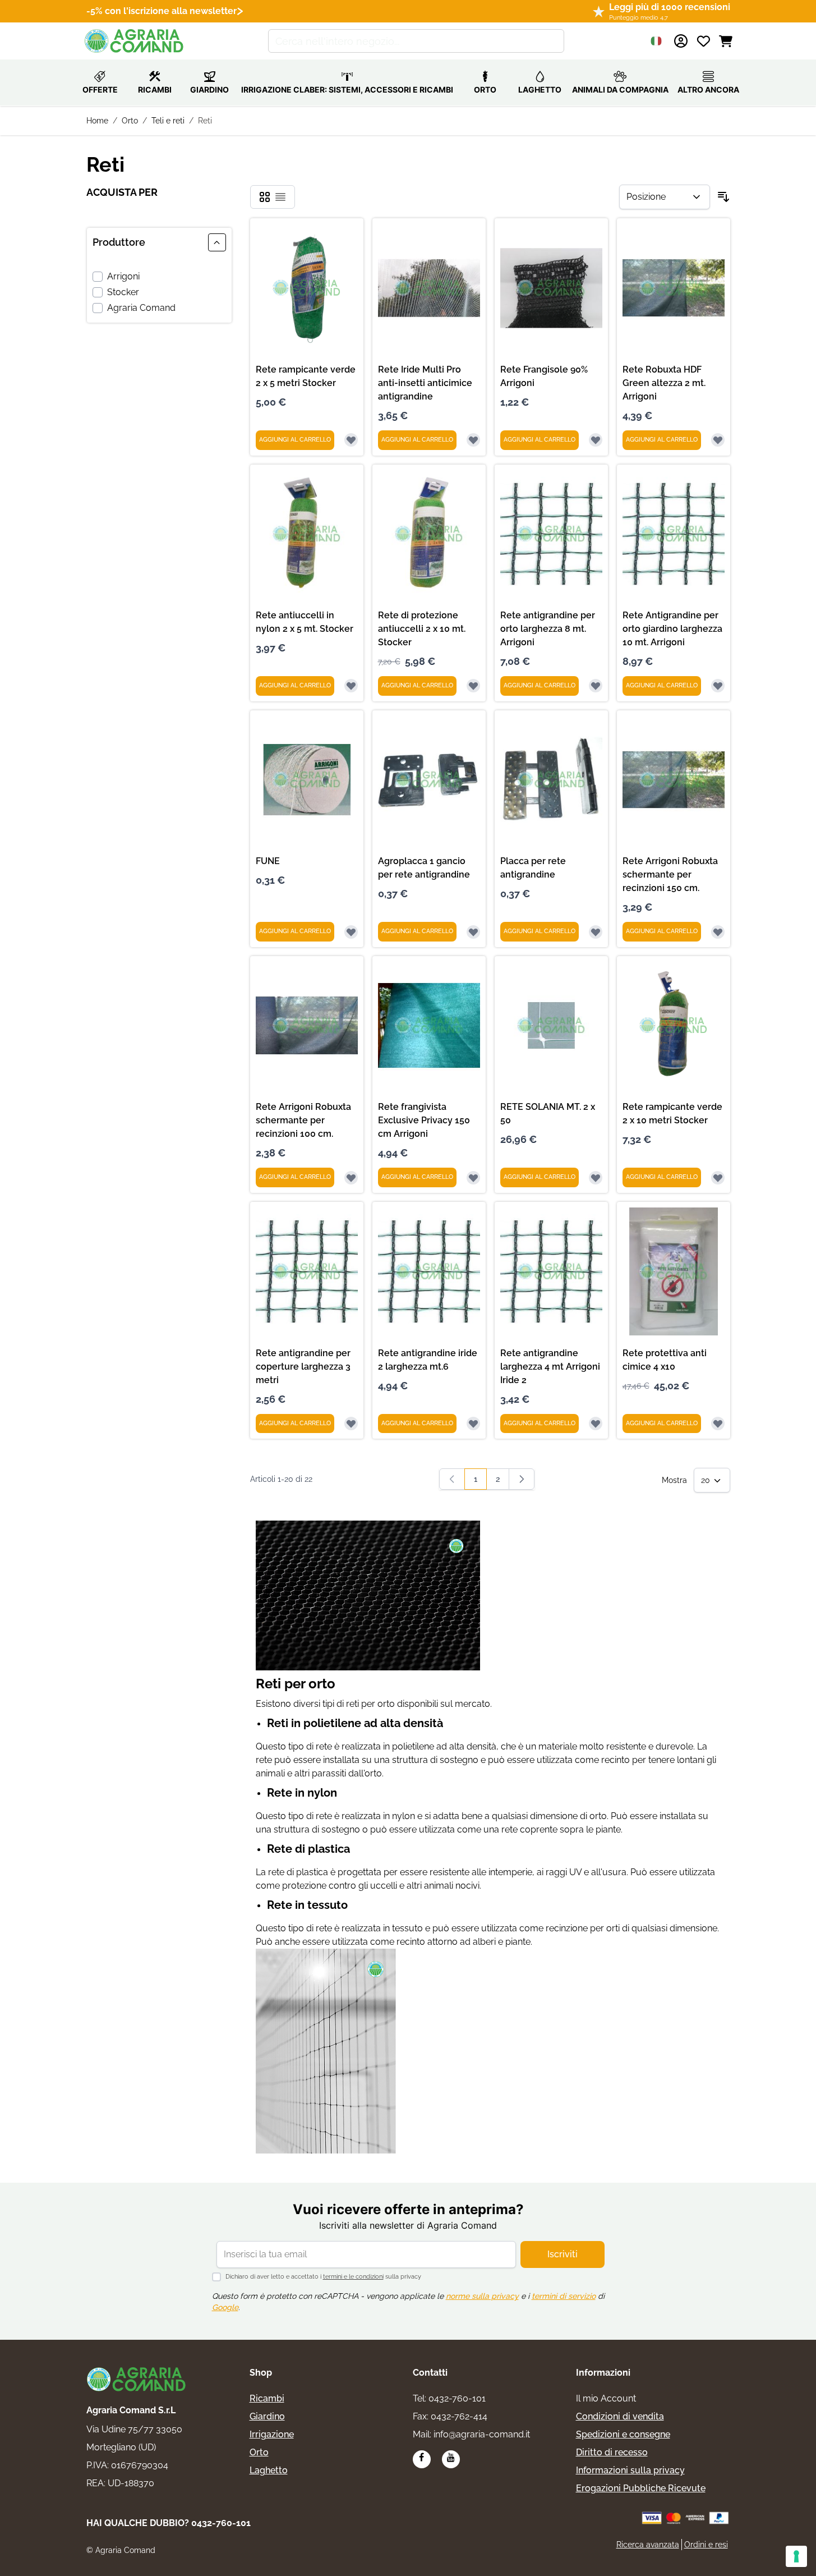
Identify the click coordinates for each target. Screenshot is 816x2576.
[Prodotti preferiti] (703, 41)
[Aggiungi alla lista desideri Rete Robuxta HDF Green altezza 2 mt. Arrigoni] (718, 440)
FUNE (268, 861)
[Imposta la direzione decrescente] (723, 197)
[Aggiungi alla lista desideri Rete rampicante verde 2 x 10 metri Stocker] (718, 1178)
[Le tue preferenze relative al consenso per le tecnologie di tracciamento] (796, 2556)
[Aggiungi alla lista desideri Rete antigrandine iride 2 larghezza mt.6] (473, 1424)
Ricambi (267, 2398)
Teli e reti (168, 121)
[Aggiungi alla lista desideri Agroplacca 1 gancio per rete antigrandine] (473, 932)
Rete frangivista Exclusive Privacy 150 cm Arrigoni (424, 1120)
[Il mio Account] (681, 41)
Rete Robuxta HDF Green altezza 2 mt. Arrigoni (664, 383)
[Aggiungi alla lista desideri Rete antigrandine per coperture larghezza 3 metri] (351, 1424)
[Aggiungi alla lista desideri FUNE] (351, 932)
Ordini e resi (706, 2545)
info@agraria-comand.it (482, 2434)
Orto (130, 121)
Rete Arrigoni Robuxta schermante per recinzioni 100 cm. (303, 1120)
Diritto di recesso (612, 2452)
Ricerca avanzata (648, 2545)
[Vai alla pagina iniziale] (135, 41)
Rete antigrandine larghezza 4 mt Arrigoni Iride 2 (550, 1367)
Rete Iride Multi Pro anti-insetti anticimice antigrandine (425, 383)
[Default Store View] (656, 41)
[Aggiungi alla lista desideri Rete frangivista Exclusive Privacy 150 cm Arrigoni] (473, 1178)
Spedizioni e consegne (623, 2434)
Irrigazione (272, 2434)
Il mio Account (606, 2398)
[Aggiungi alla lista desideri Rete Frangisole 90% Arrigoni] (596, 440)
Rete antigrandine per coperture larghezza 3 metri (303, 1367)
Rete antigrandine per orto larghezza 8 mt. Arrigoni (548, 629)
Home (97, 121)
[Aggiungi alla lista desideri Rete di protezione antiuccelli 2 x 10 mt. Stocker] (473, 686)
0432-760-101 (457, 2398)
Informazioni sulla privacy (630, 2470)
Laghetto (269, 2470)
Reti (205, 121)
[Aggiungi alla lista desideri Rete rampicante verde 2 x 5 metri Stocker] (351, 440)
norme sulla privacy (482, 2296)
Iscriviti (563, 2254)
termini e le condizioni (353, 2277)
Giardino (267, 2416)
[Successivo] (522, 1479)
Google (225, 2307)
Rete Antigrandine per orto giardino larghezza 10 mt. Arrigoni (672, 629)
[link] (452, 1479)
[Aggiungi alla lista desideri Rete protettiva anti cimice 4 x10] (718, 1424)
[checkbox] (265, 197)
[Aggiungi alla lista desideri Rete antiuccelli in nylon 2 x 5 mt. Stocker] (351, 686)
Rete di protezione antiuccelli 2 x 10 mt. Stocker (422, 629)
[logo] (137, 2379)
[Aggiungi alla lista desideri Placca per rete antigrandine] (596, 932)
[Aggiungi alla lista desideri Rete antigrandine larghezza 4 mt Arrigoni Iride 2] (596, 1424)
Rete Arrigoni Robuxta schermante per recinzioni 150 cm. (670, 874)
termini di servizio (564, 2296)
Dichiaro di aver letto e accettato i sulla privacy (323, 2277)
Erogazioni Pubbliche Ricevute (641, 2488)
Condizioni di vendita (620, 2416)
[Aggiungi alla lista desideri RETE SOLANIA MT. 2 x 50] (596, 1178)
